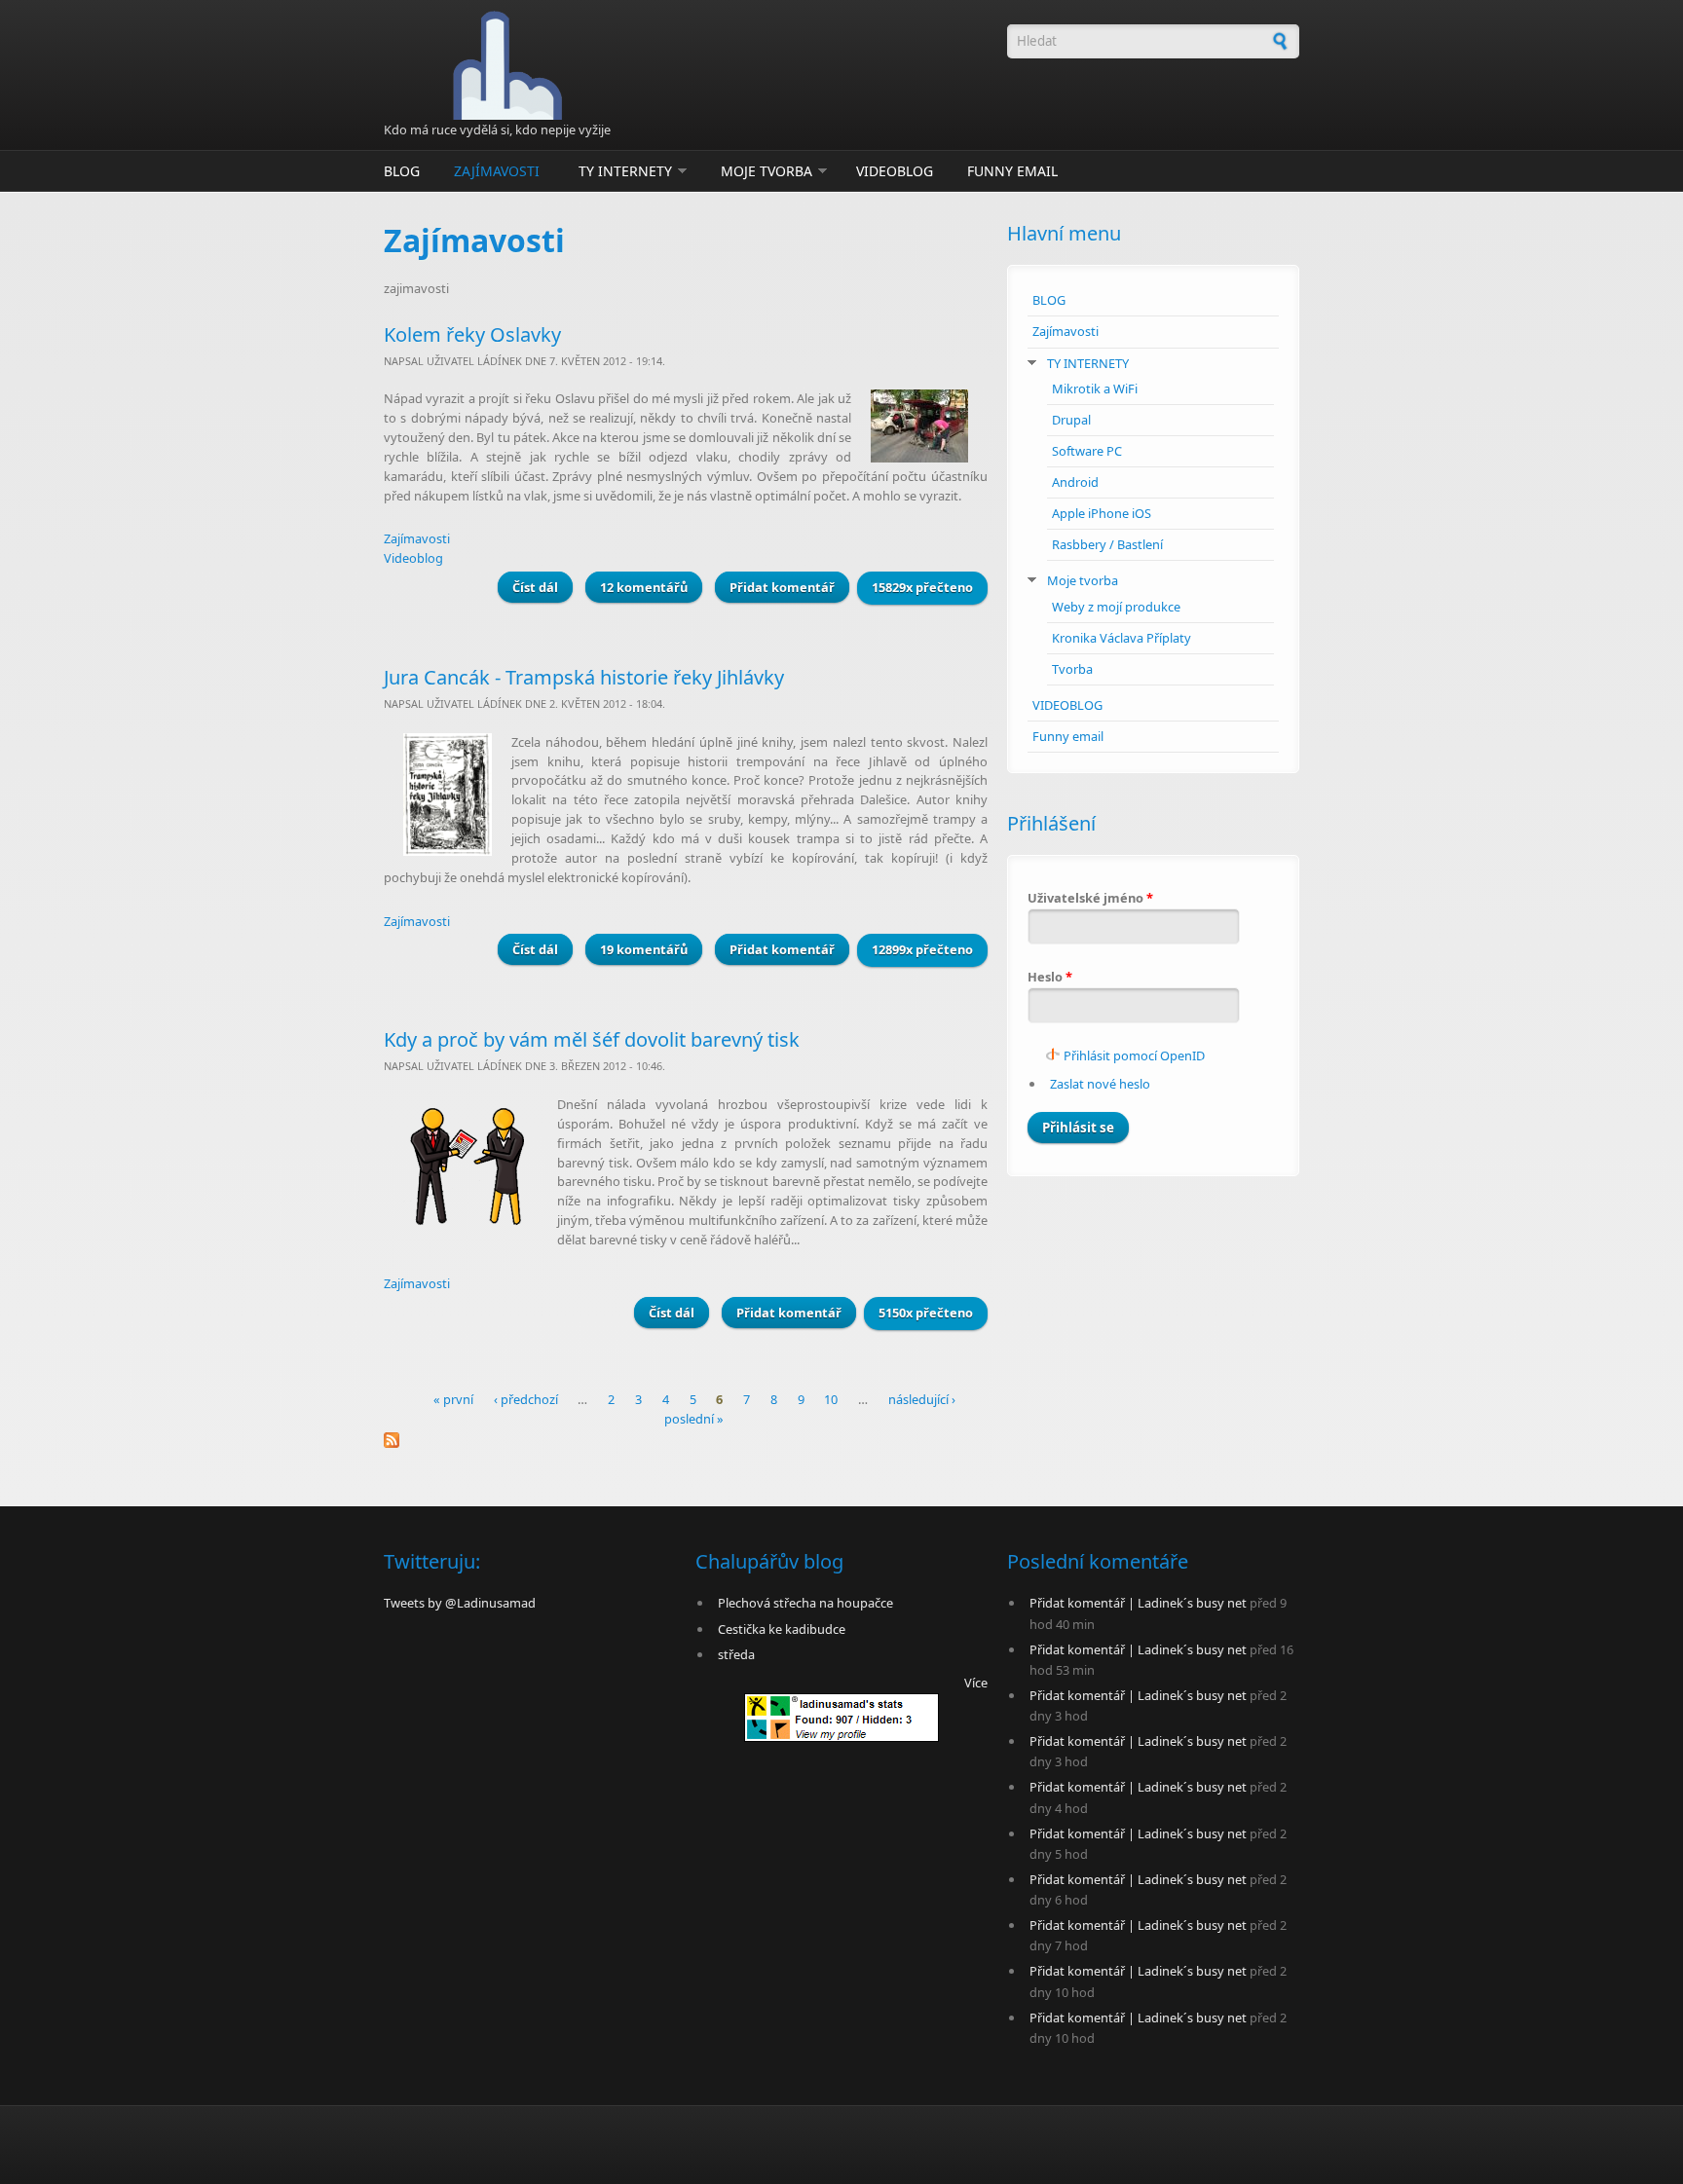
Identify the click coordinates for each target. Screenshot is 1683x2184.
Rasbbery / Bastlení (1107, 544)
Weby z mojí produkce (1116, 607)
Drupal (1071, 420)
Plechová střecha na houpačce (805, 1603)
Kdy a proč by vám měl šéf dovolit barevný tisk (592, 1039)
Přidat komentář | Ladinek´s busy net (1138, 1603)
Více (976, 1683)
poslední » (694, 1419)
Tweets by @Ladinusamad (460, 1603)
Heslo (1050, 977)
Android (1075, 482)
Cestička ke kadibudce (782, 1629)
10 (831, 1400)
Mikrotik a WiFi (1095, 389)
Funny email (1012, 171)
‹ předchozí (526, 1400)
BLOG (402, 171)
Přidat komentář (782, 587)
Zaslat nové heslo (1100, 1084)
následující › (922, 1400)
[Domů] (686, 65)
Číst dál (542, 587)
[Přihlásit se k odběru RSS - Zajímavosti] (686, 1440)
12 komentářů (644, 587)
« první (453, 1400)
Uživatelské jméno (1090, 898)
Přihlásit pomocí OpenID (1134, 1055)
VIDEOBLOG (895, 171)
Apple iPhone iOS (1102, 513)
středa (736, 1654)
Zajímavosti (497, 171)
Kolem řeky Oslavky (472, 334)
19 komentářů (644, 949)
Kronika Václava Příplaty (1122, 638)
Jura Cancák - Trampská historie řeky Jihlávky (584, 677)
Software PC (1087, 451)
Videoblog (413, 558)
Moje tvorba (767, 171)
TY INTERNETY (625, 171)
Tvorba (1072, 669)
